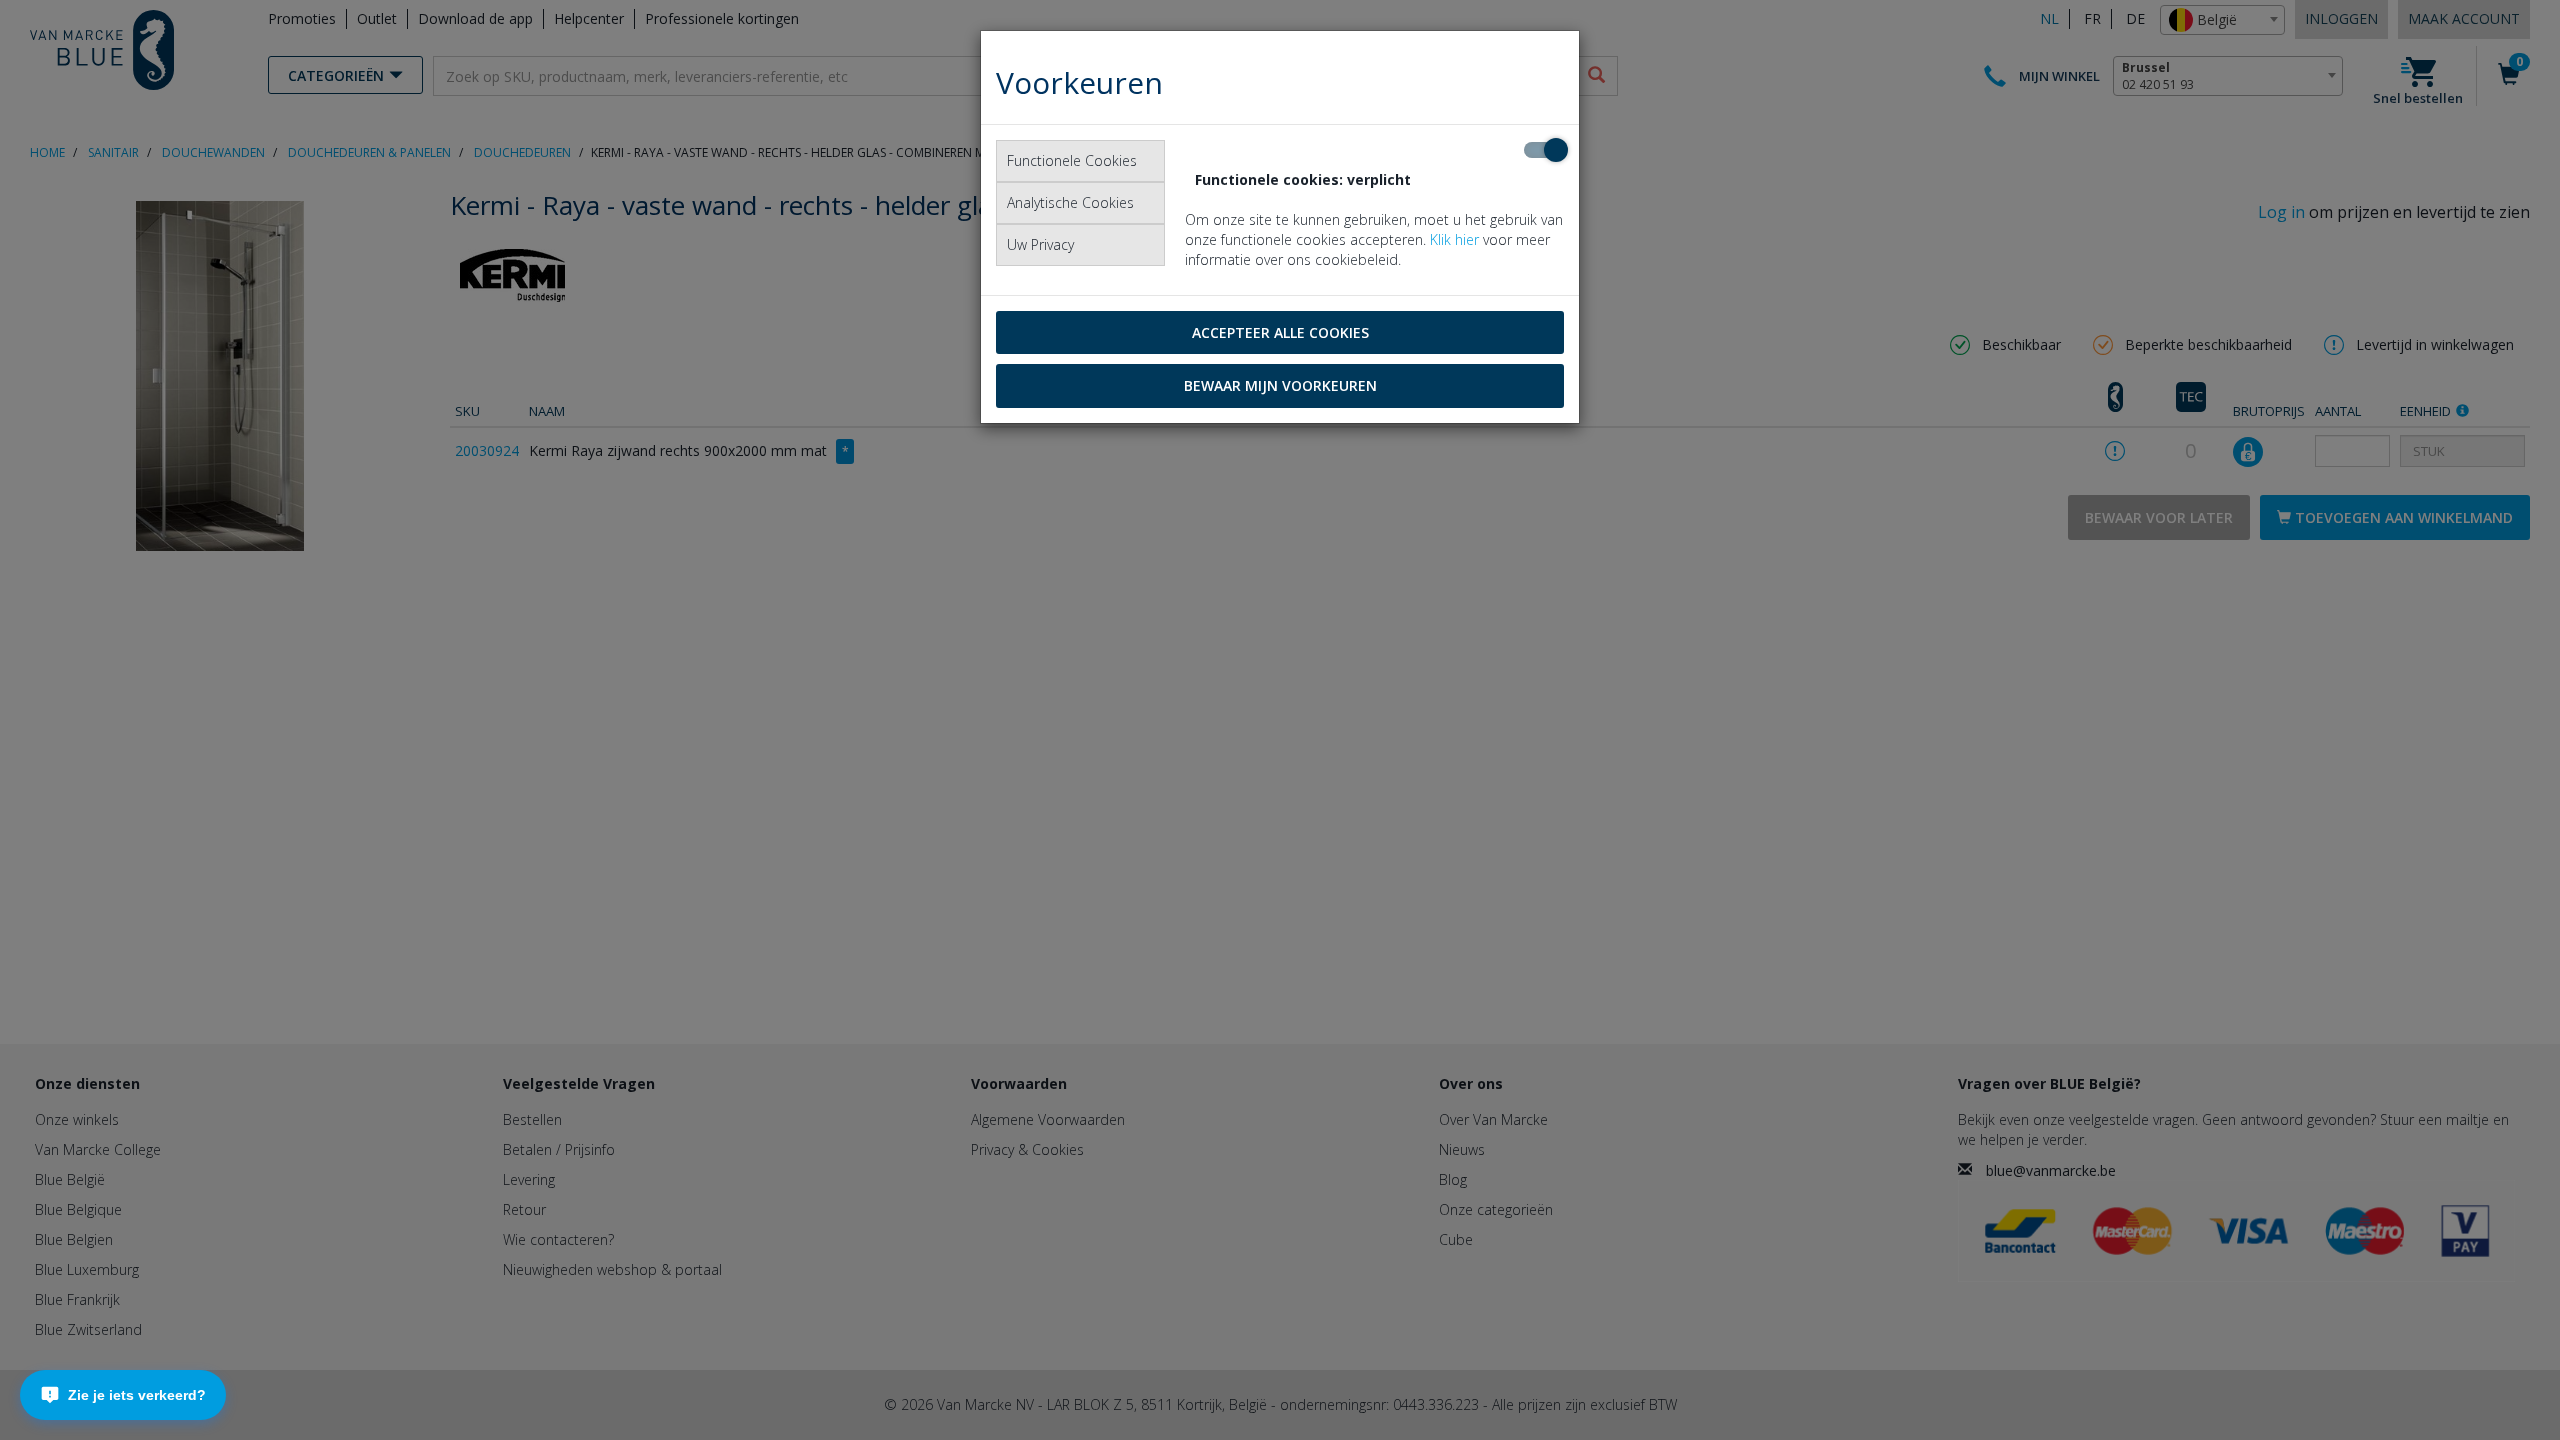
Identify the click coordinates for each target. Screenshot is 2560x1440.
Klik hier (1454, 239)
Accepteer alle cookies (1280, 332)
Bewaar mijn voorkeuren (1280, 385)
